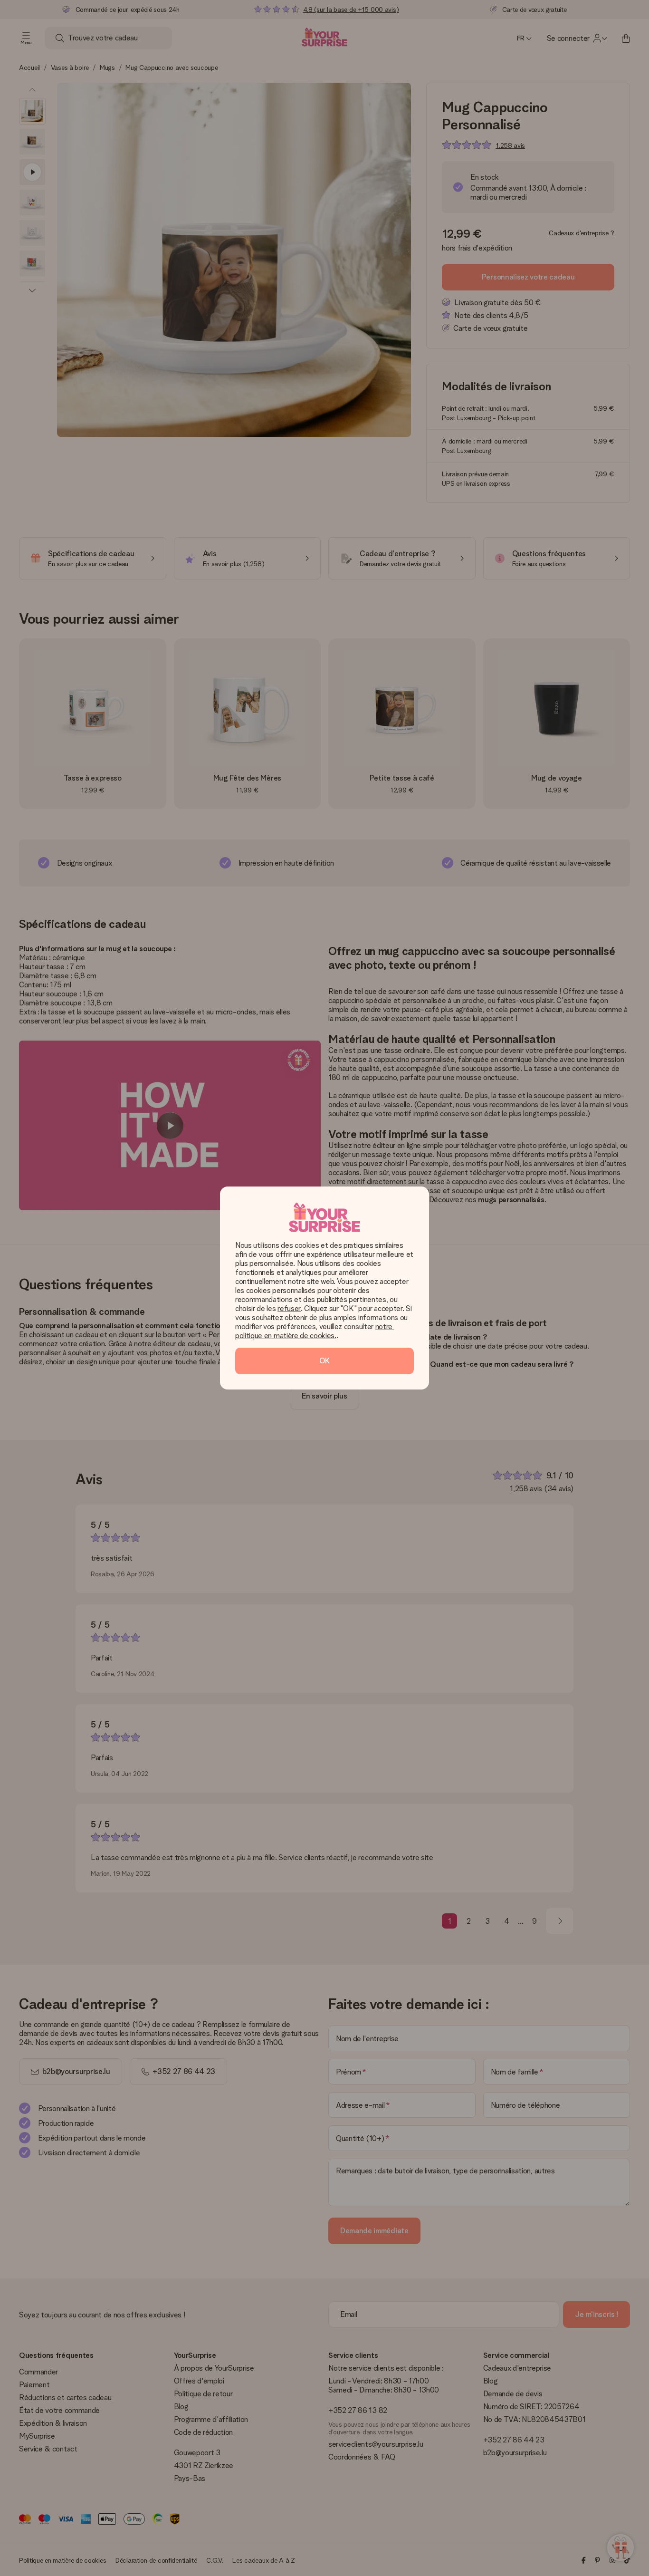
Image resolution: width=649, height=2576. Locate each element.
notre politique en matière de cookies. (315, 1331)
